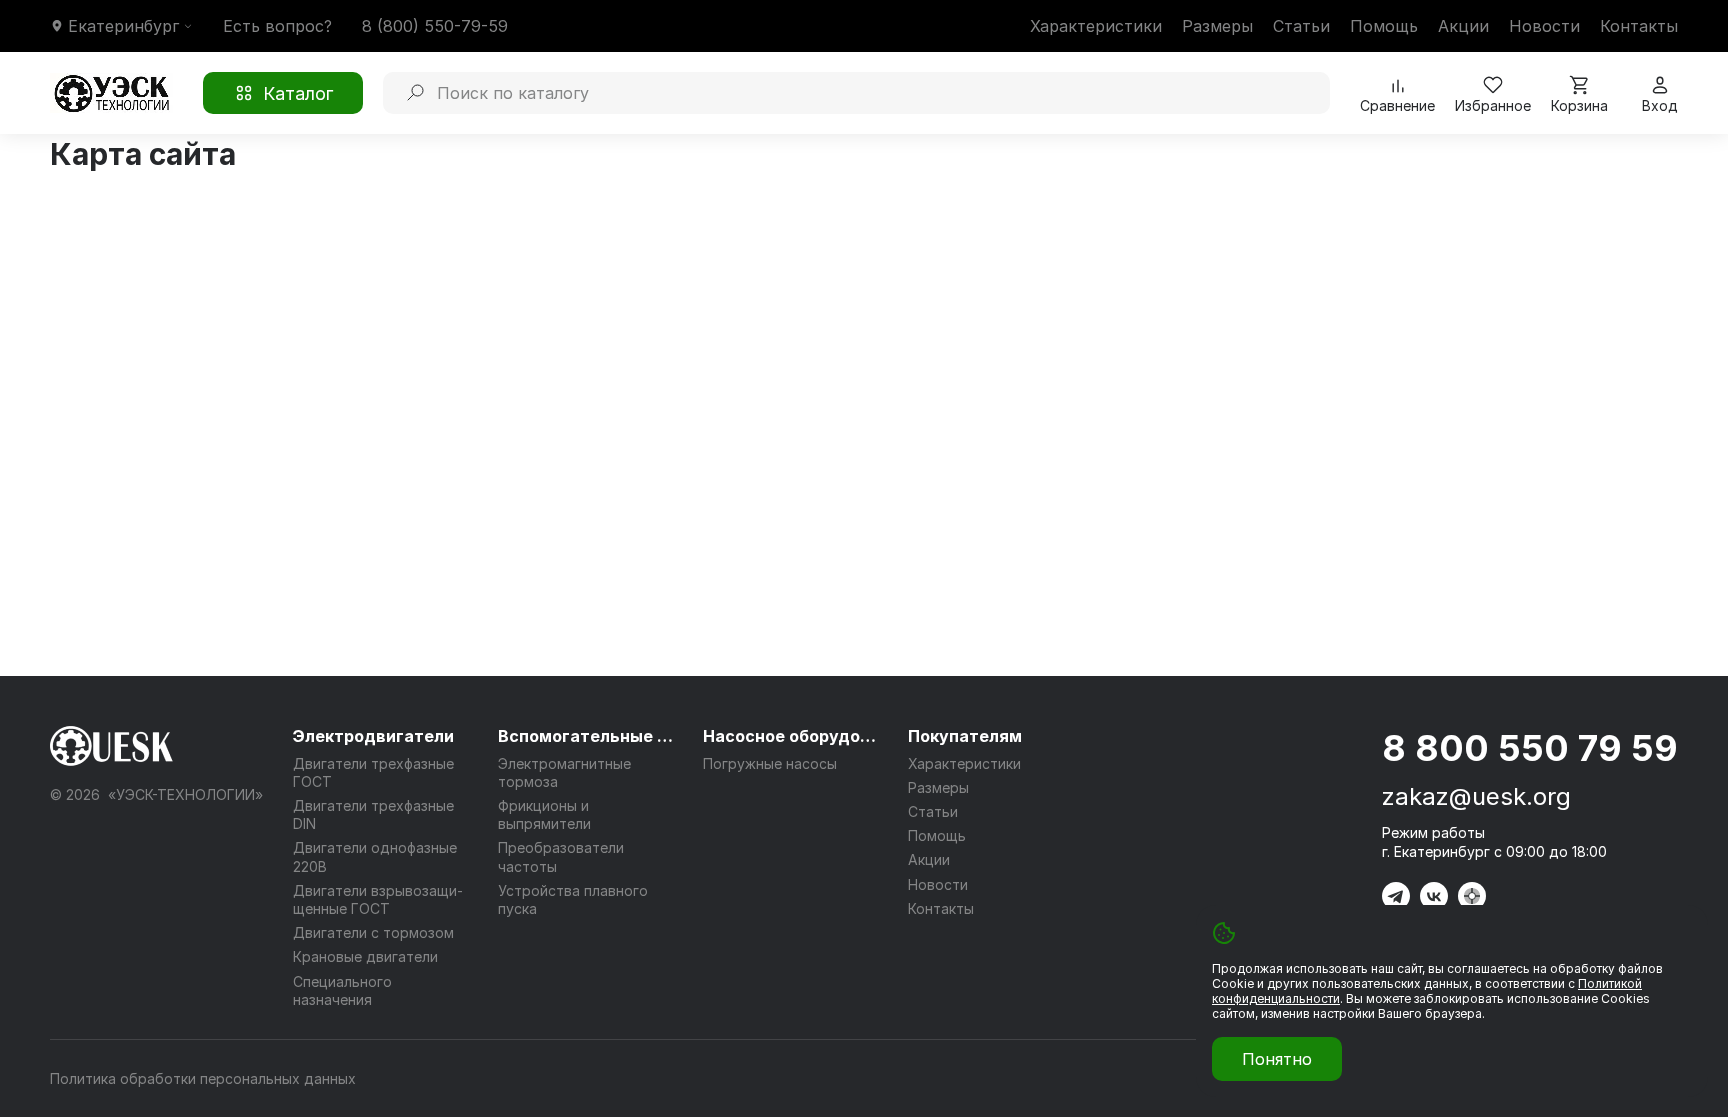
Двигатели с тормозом (373, 932)
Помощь (1384, 26)
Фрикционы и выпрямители (544, 814)
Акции (1463, 26)
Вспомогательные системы (588, 736)
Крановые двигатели (365, 956)
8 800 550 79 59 (1530, 748)
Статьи (1301, 26)
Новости (1544, 26)
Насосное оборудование (793, 736)
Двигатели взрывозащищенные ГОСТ (378, 899)
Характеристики (1096, 26)
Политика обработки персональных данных (203, 1078)
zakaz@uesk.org (1476, 796)
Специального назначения (342, 990)
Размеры (1217, 26)
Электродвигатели (373, 736)
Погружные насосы (770, 763)
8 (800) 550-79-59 (435, 26)
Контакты (1639, 26)
